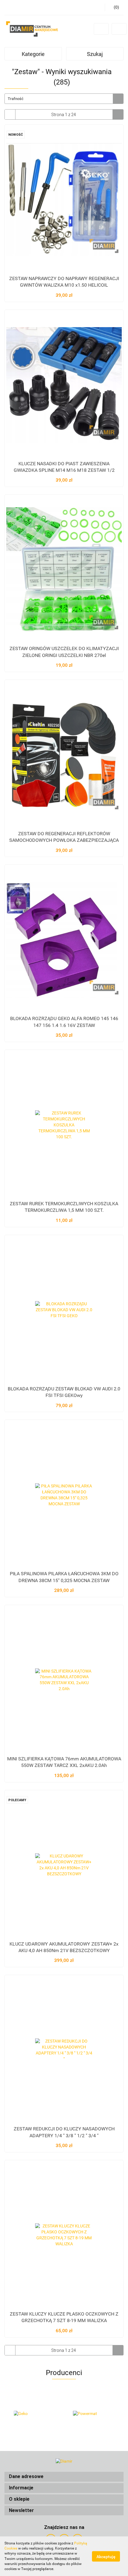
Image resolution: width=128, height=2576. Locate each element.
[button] (64, 2477)
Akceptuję (106, 2556)
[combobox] (64, 99)
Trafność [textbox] (16, 99)
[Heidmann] (94, 2414)
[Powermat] (34, 2414)
